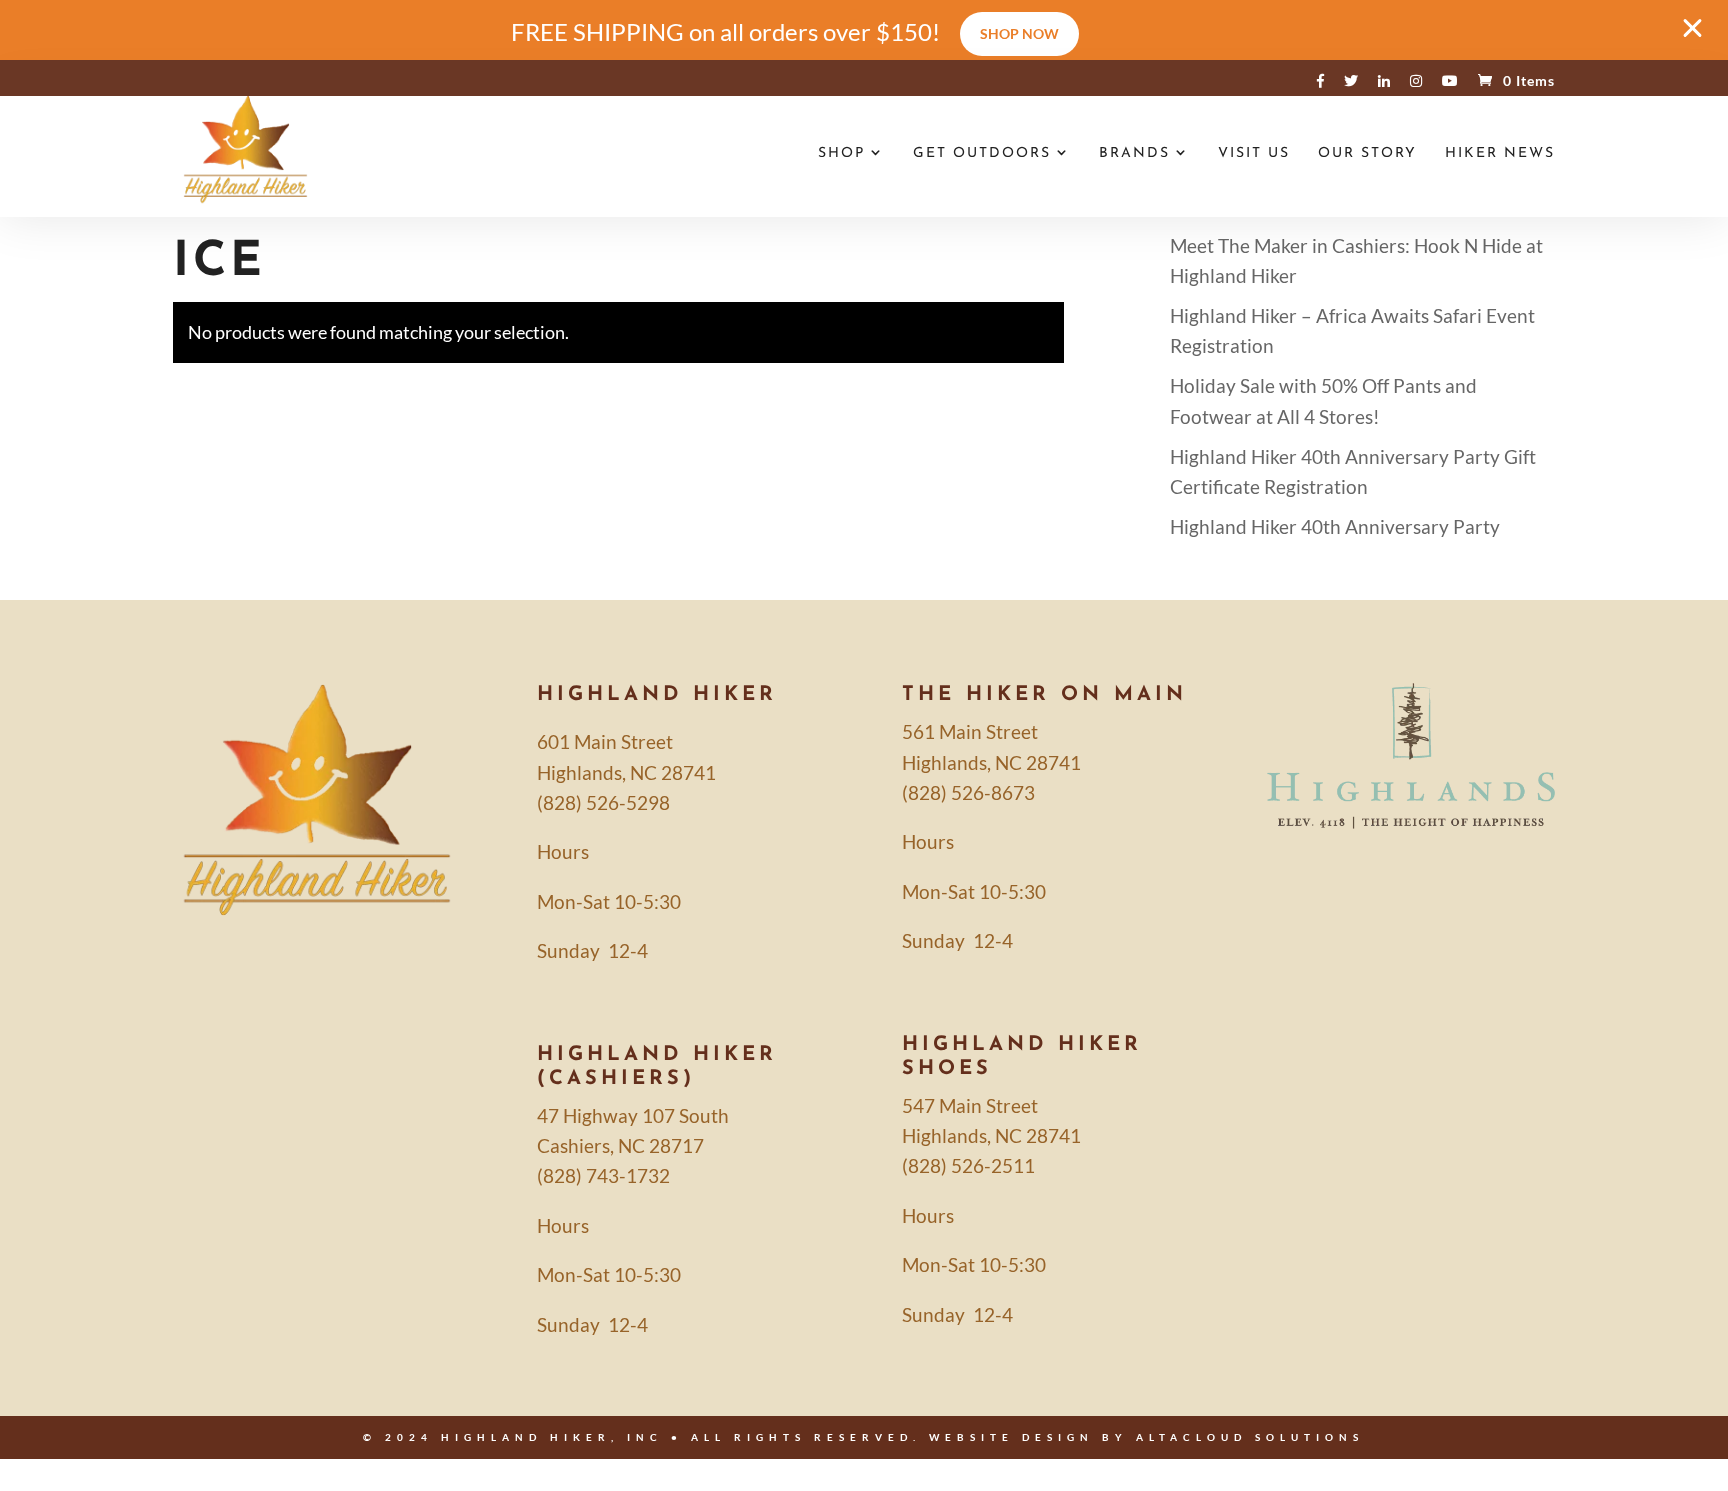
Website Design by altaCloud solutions (1146, 1437)
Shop (841, 154)
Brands (1134, 154)
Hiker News (1500, 154)
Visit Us (1254, 154)
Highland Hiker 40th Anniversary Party (1335, 526)
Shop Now (1019, 33)
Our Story (1367, 154)
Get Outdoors (982, 154)
